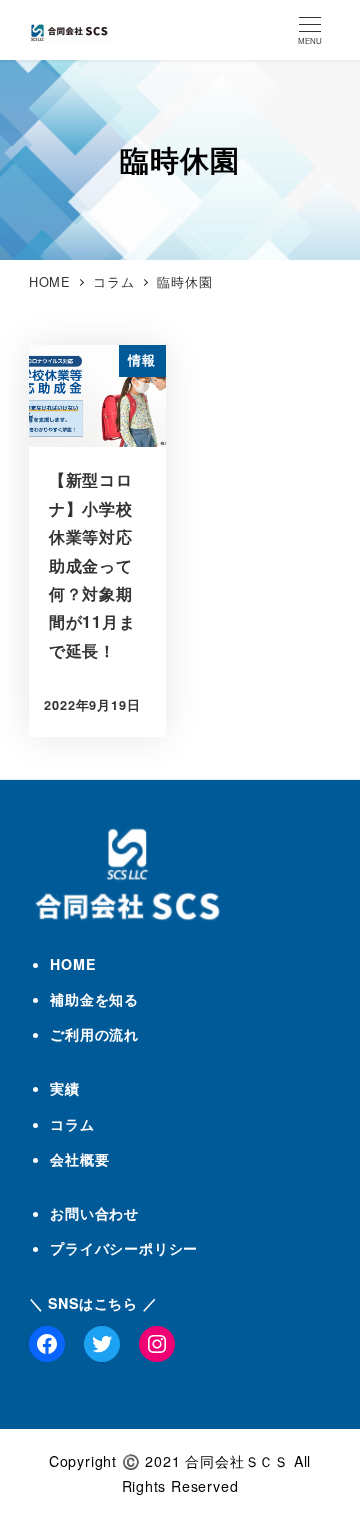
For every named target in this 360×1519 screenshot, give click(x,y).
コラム (72, 1124)
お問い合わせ (94, 1213)
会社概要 (79, 1159)
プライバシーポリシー (124, 1248)
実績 (65, 1088)
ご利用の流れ (94, 1034)
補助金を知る (94, 999)
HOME (72, 964)
